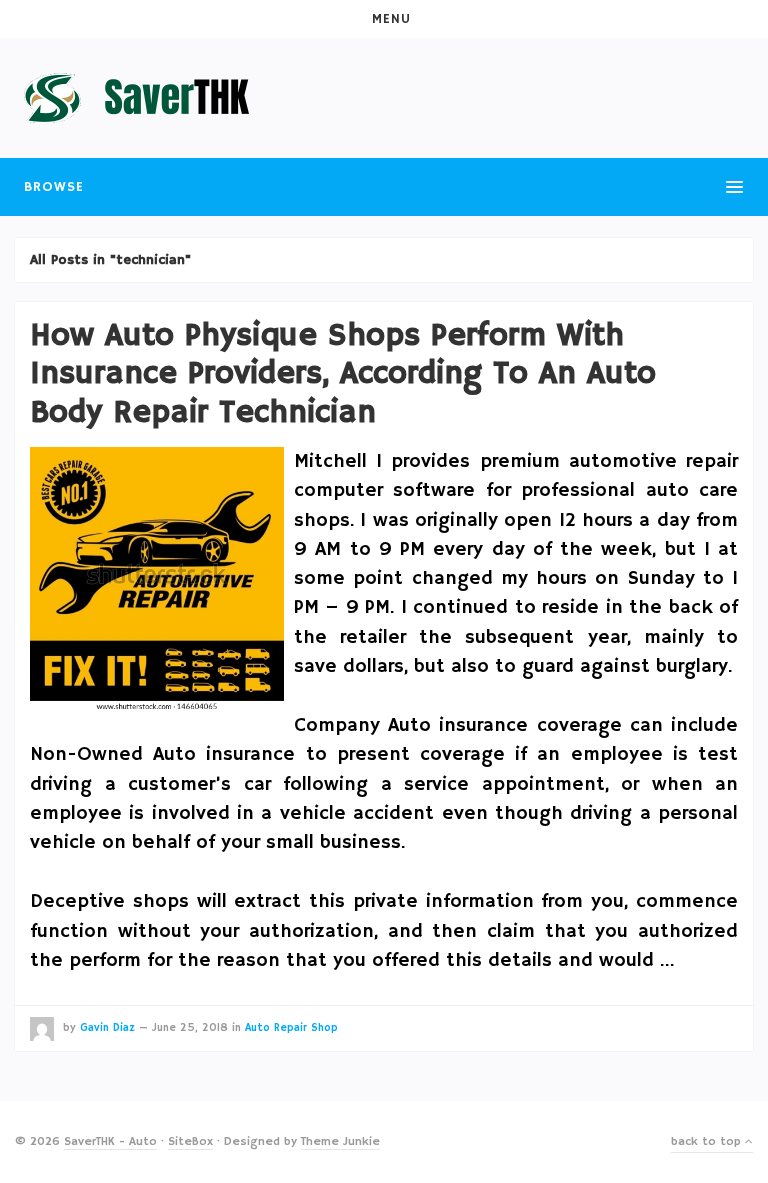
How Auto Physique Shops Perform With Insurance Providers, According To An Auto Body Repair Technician (343, 374)
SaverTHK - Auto (110, 1141)
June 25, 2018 (190, 1028)
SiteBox (190, 1141)
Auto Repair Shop (291, 1028)
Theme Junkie (340, 1141)
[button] (384, 19)
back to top (708, 1141)
